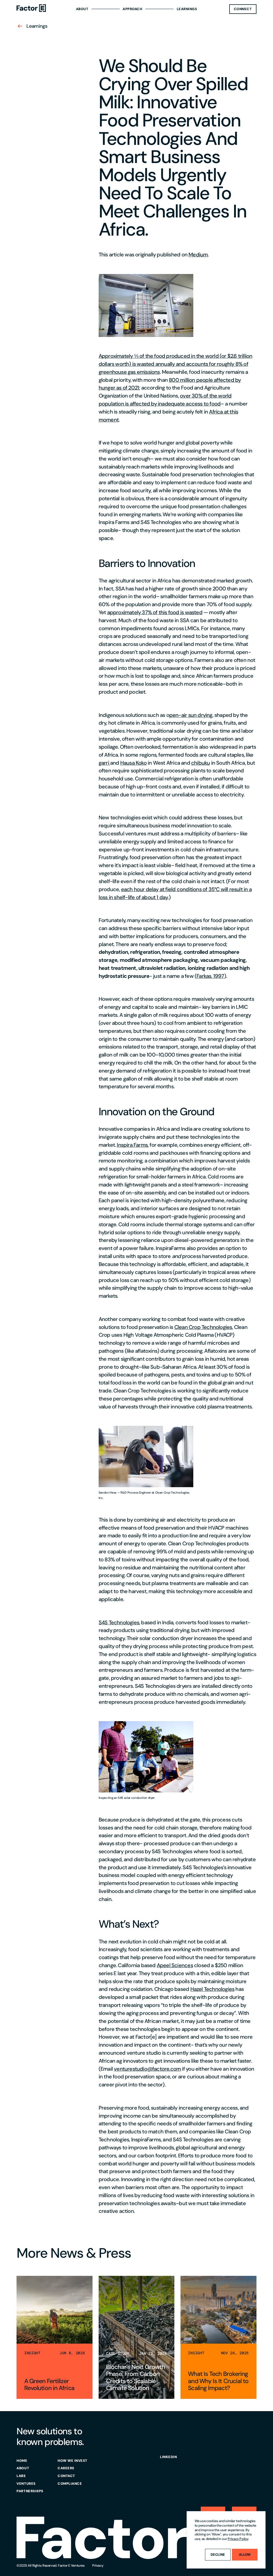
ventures (26, 2484)
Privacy (98, 2565)
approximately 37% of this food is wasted (155, 612)
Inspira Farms (132, 1145)
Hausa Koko (133, 763)
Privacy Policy (238, 2539)
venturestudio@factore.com (147, 2069)
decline (218, 2555)
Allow (245, 2555)
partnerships (30, 2491)
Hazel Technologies (212, 1989)
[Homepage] (31, 9)
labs (21, 2476)
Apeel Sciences (175, 1965)
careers (66, 2468)
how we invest (73, 2461)
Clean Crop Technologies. (204, 1327)
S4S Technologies (119, 1622)
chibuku (200, 763)
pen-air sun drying (191, 715)
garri (104, 763)
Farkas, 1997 (210, 976)
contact (66, 2476)
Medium (198, 255)
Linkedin (168, 2457)
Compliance (70, 2484)
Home (22, 2461)
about (23, 2468)
